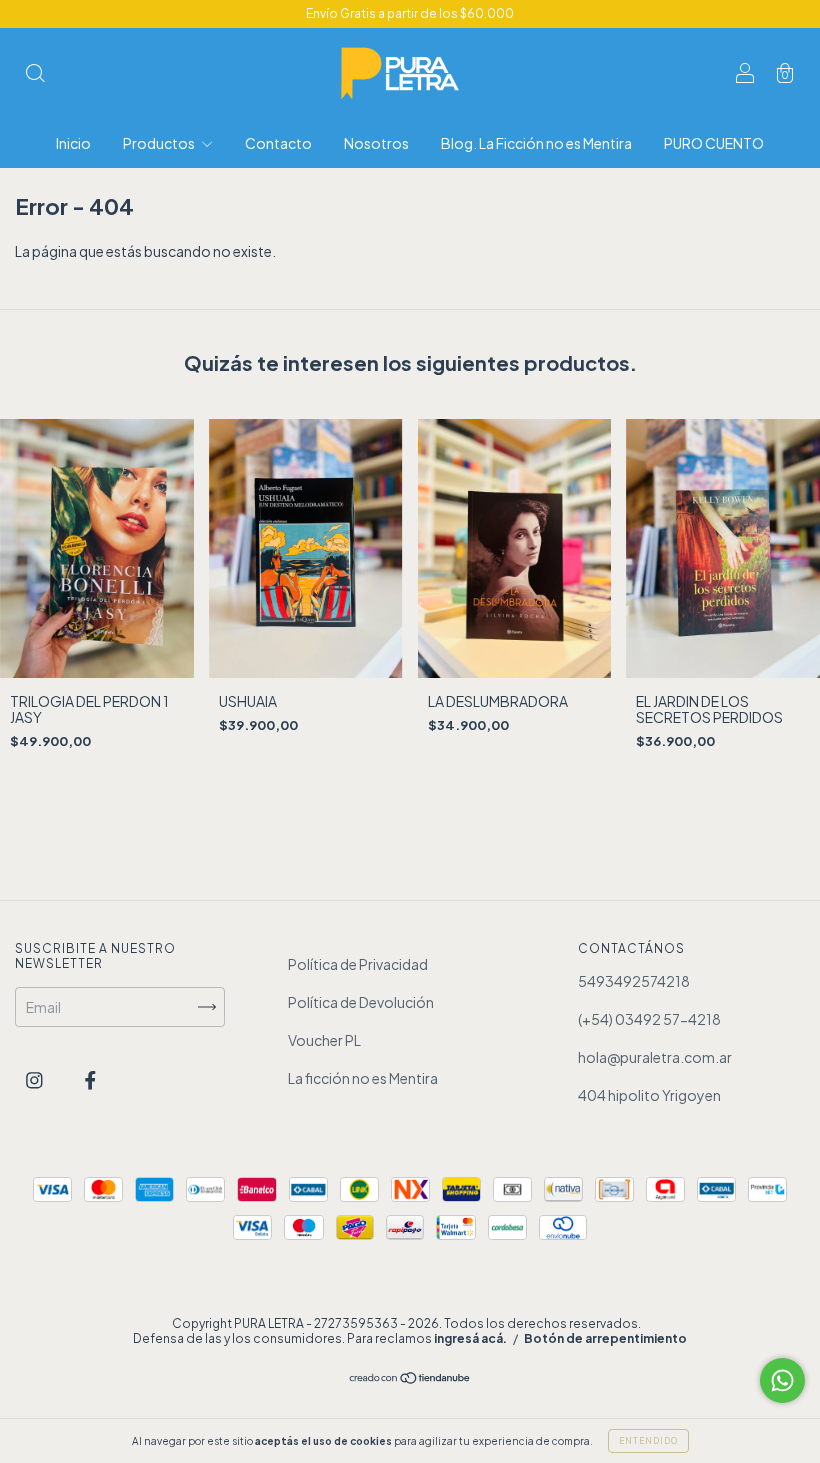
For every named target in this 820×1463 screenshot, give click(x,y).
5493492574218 (634, 981)
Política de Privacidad (358, 964)
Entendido (648, 1441)
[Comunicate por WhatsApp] (782, 1380)
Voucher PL (324, 1040)
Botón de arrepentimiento (605, 1338)
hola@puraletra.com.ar (655, 1057)
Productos (160, 143)
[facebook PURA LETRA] (90, 1080)
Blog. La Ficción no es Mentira (536, 143)
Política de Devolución (361, 1002)
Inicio (73, 143)
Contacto (278, 143)
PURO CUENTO (714, 143)
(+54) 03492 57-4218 (649, 1019)
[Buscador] (35, 74)
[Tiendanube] (410, 1379)
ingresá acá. (470, 1338)
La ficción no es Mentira (363, 1078)
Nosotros (376, 143)
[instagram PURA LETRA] (35, 1080)
